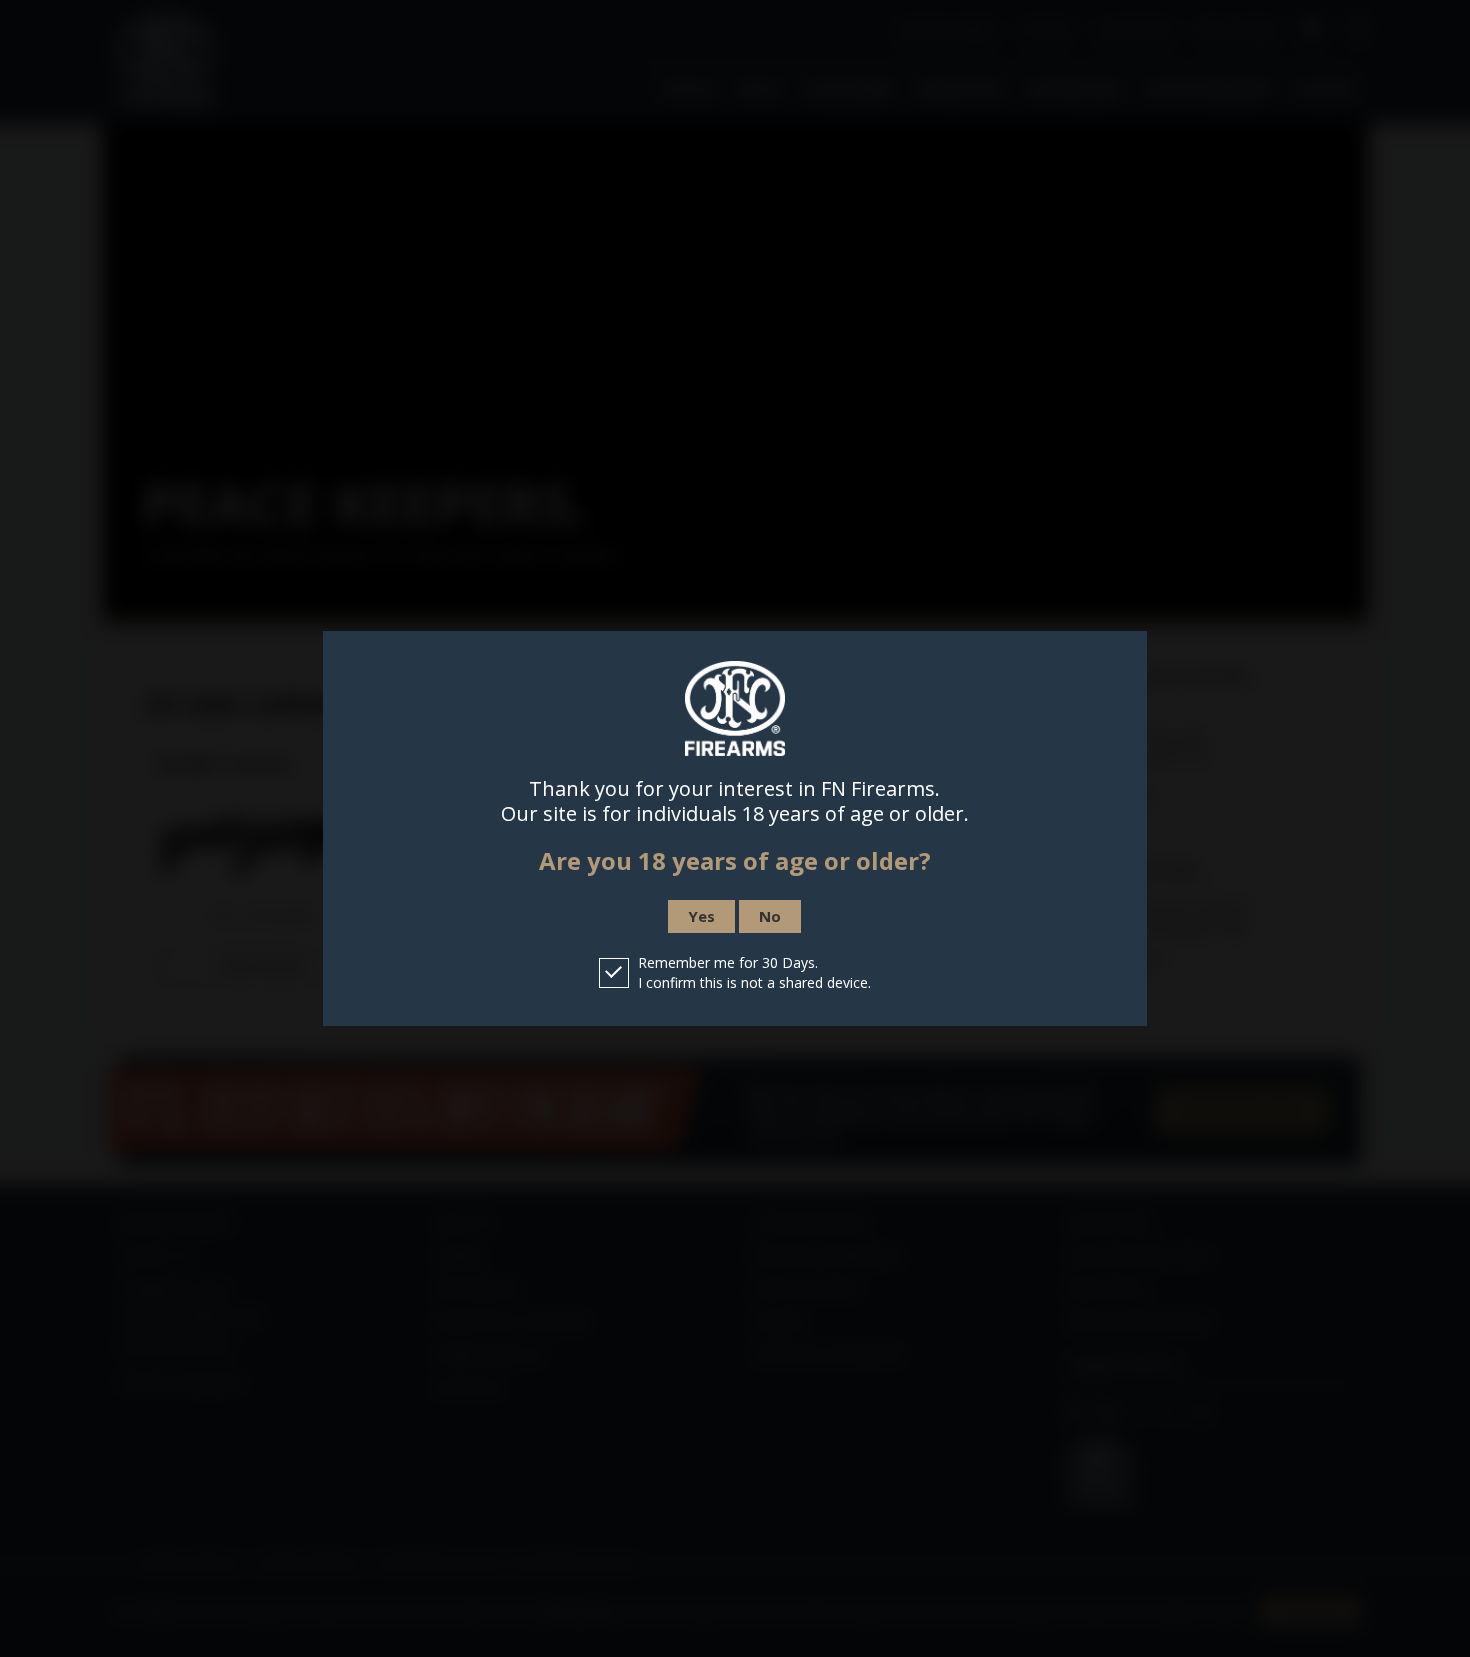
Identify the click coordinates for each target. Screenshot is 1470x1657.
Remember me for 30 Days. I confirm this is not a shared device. (754, 972)
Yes (701, 916)
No (770, 916)
